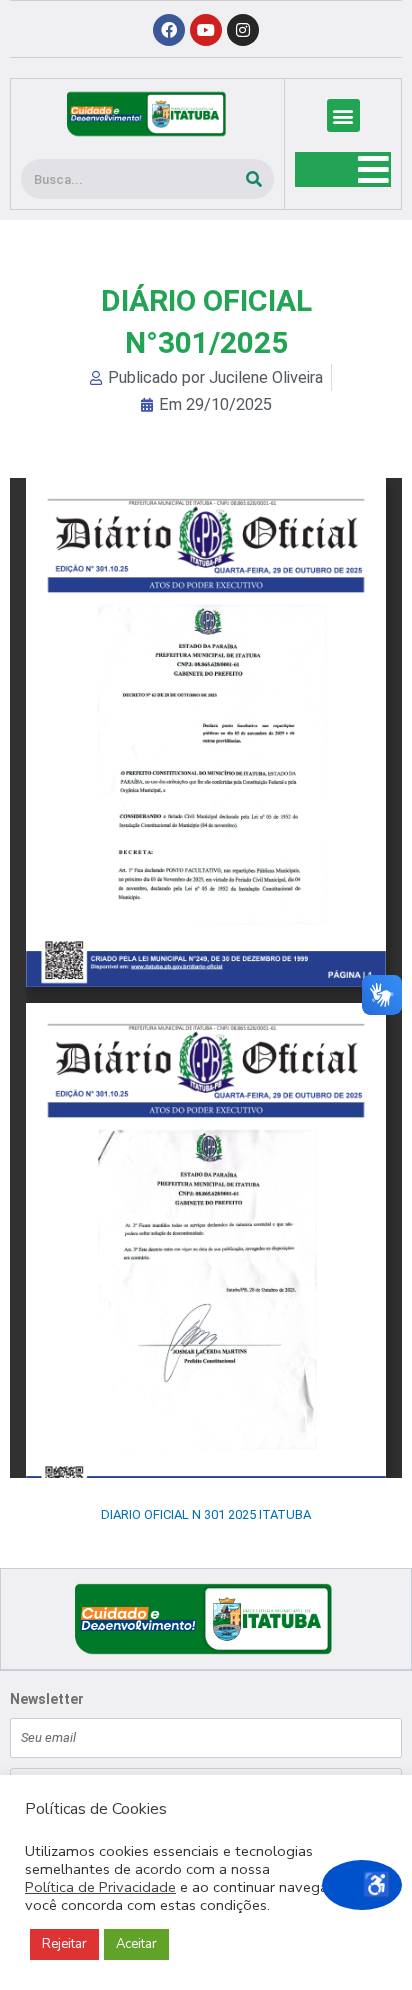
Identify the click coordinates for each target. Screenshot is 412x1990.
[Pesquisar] (254, 179)
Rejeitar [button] (64, 1944)
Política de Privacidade (100, 1887)
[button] (343, 115)
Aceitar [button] (136, 1944)
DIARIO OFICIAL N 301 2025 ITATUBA (206, 1514)
